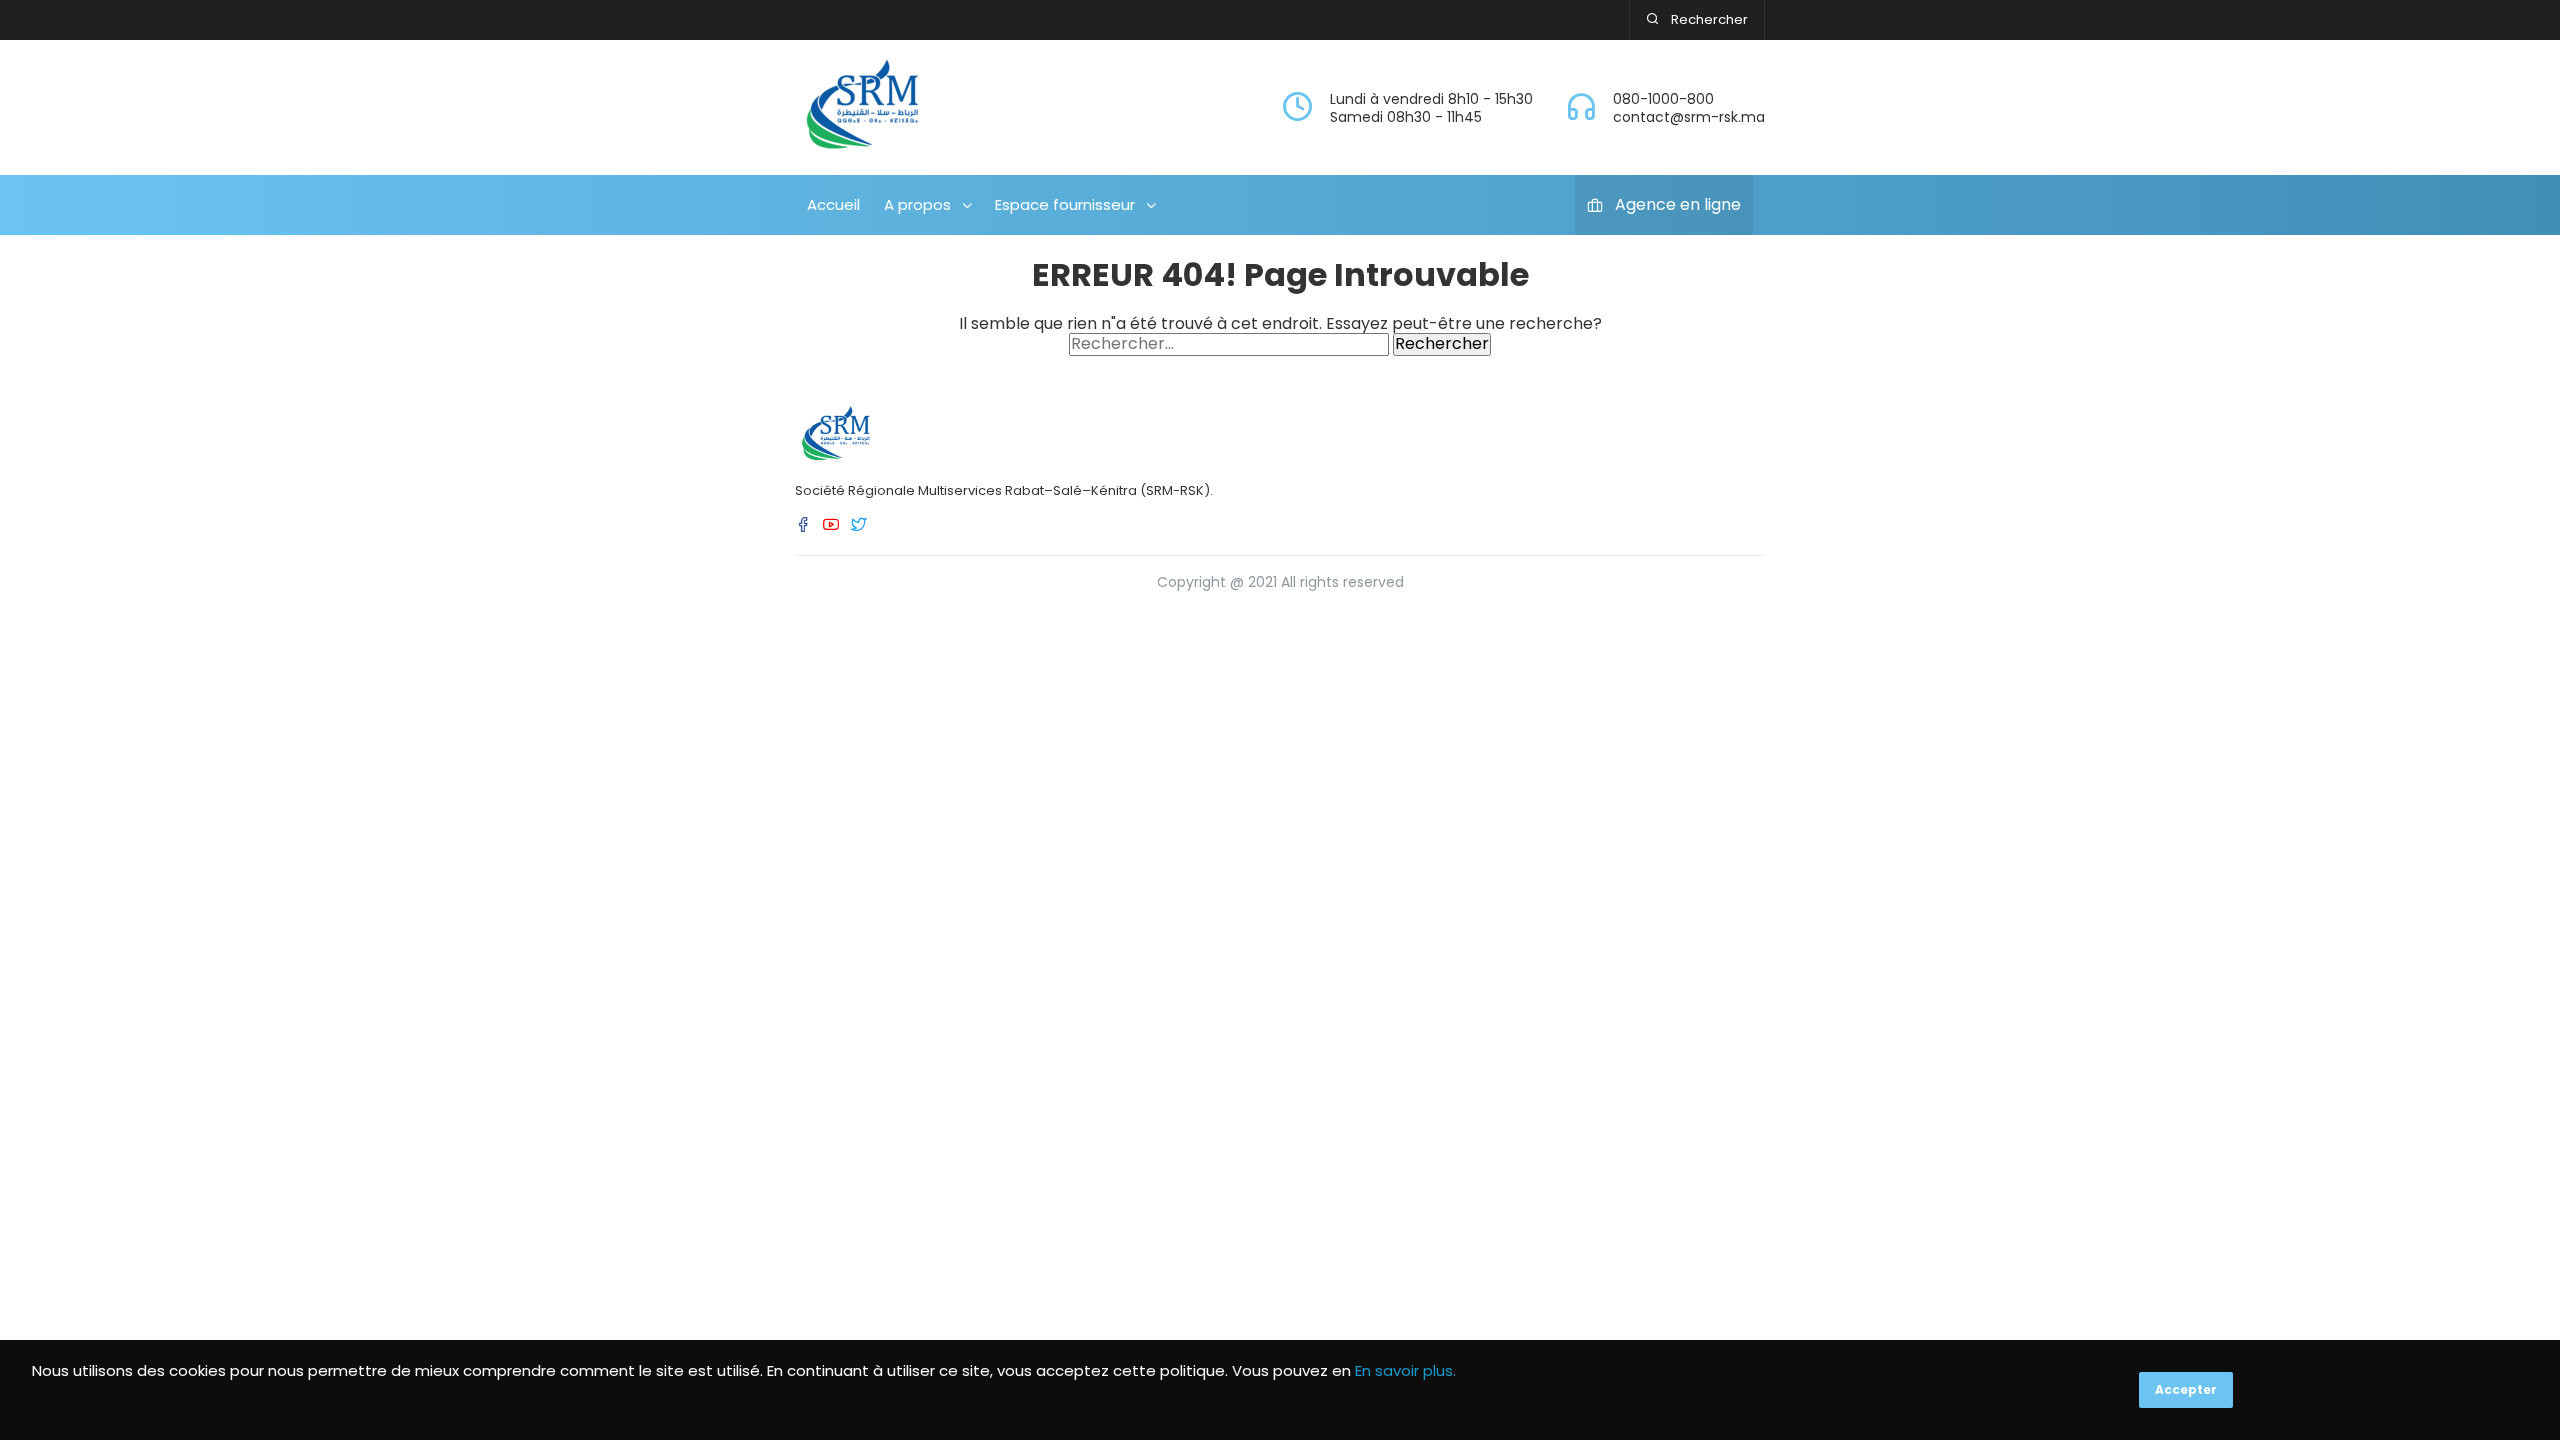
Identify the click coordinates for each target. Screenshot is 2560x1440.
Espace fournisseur (1065, 204)
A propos (917, 204)
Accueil (833, 204)
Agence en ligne (1678, 204)
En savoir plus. (1405, 1370)
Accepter (2186, 1389)
